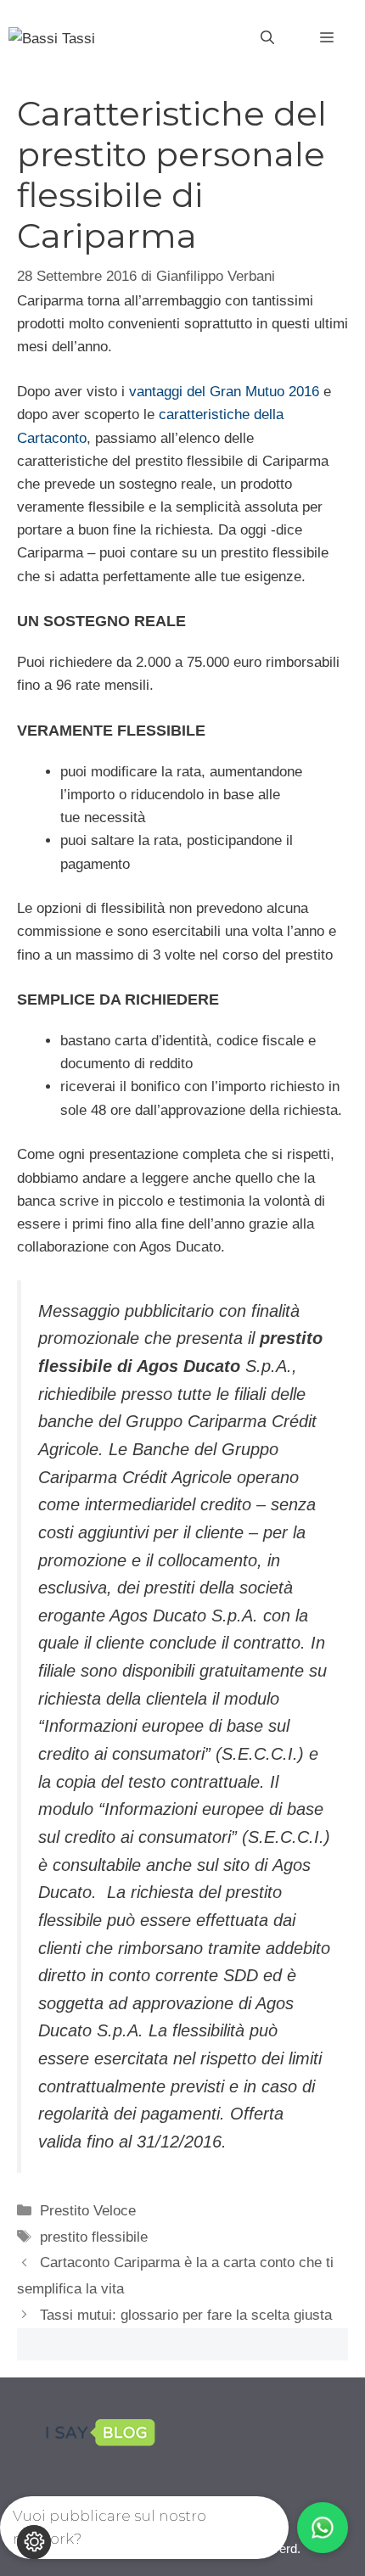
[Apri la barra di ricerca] (267, 38)
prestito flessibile (94, 2237)
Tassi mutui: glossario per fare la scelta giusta (186, 2315)
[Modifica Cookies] (34, 2542)
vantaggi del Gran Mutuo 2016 (224, 392)
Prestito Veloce (88, 2211)
